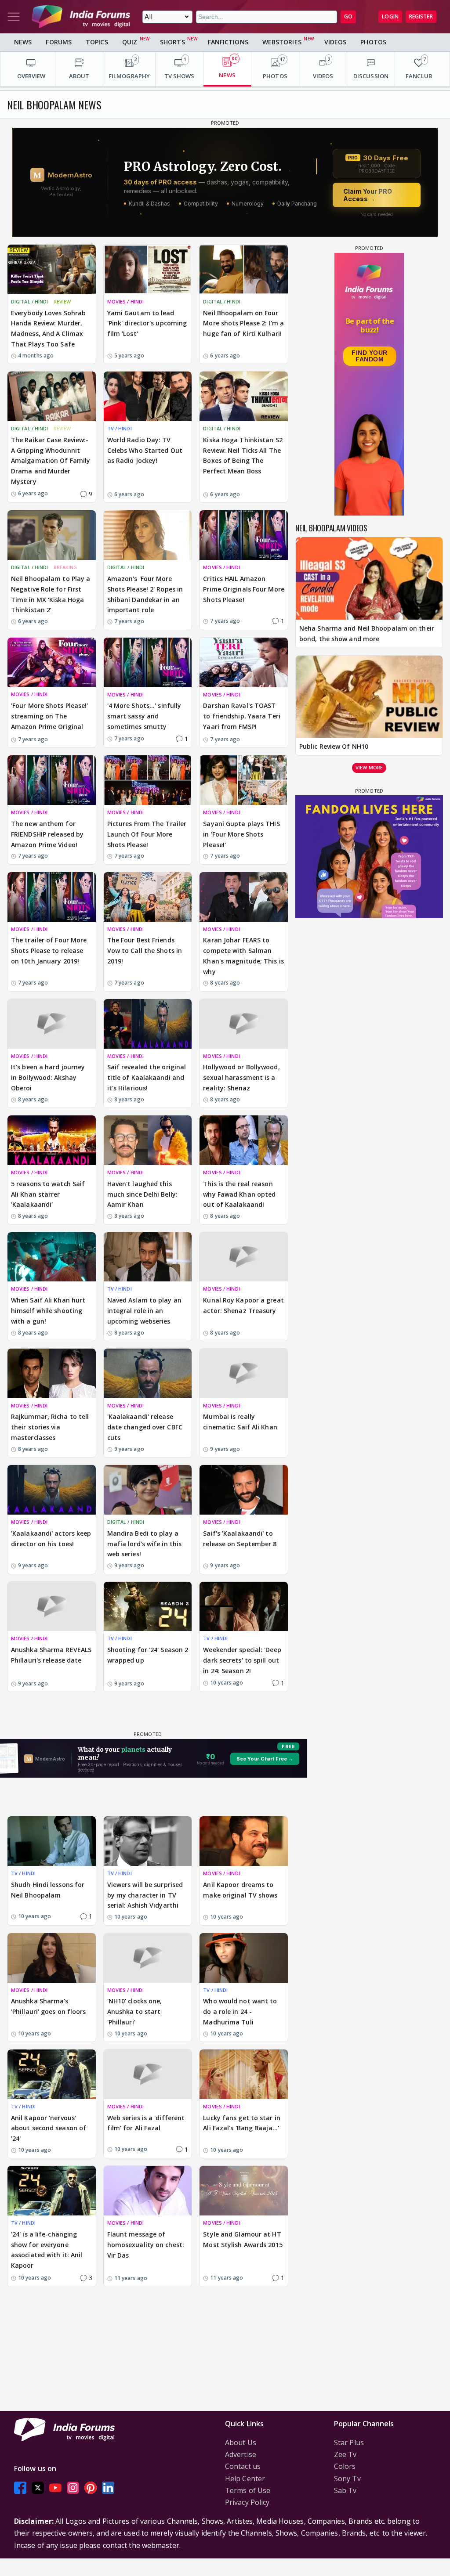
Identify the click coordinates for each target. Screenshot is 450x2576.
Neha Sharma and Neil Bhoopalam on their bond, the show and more (367, 633)
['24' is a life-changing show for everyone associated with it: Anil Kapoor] (52, 2191)
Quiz (130, 42)
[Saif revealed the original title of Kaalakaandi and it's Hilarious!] (148, 1024)
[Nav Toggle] (14, 17)
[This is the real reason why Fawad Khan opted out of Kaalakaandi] (244, 1140)
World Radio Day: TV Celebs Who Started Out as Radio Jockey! (145, 450)
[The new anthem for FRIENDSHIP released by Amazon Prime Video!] (52, 780)
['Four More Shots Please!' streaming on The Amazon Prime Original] (52, 662)
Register (421, 16)
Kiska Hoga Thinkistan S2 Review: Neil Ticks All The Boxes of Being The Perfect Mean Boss (243, 455)
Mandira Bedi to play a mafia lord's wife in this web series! (145, 1544)
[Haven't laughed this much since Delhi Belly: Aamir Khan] (148, 1140)
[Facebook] (20, 2488)
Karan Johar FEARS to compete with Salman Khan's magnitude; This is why (243, 956)
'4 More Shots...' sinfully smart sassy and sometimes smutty (144, 716)
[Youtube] (55, 2488)
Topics (97, 42)
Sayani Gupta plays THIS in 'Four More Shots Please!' (241, 834)
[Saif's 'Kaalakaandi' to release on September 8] (244, 1490)
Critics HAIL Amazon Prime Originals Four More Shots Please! (244, 589)
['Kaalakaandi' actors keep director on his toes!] (52, 1490)
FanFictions (228, 42)
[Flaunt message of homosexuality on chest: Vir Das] (148, 2191)
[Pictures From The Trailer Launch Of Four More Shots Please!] (148, 780)
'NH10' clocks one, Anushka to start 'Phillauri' (135, 2011)
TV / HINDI (120, 428)
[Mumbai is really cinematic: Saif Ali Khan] (244, 1373)
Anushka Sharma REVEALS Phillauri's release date (51, 1655)
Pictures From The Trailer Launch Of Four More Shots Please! (147, 834)
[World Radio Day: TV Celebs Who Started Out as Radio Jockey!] (148, 396)
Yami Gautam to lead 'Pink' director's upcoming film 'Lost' (147, 323)
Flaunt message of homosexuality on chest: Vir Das (146, 2245)
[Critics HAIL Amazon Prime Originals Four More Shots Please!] (244, 535)
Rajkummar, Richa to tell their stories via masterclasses (50, 1427)
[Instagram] (73, 2488)
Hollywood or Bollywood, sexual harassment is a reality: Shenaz (241, 1077)
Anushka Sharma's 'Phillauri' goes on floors (49, 2006)
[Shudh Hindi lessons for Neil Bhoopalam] (52, 1841)
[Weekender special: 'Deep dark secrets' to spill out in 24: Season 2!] (244, 1607)
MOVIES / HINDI (125, 301)
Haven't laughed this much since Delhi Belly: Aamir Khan (142, 1194)
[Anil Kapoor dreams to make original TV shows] (244, 1841)
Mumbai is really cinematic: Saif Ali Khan (240, 1422)
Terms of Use (248, 2490)
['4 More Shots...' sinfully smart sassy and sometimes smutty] (148, 662)
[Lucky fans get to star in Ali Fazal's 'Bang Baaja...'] (244, 2074)
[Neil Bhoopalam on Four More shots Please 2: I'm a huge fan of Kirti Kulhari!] (244, 269)
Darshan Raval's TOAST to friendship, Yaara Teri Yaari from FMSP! (242, 716)
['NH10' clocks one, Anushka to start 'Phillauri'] (148, 1958)
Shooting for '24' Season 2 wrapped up (148, 1655)
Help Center (245, 2479)
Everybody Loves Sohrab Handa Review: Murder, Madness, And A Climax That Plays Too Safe (48, 328)
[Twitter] (38, 2488)
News (23, 42)
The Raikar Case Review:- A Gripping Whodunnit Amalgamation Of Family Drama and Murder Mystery (51, 461)
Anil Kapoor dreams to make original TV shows (240, 1890)
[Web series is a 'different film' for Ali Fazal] (148, 2074)
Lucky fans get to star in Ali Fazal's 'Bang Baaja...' (242, 2123)
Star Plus (349, 2443)
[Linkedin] (108, 2488)
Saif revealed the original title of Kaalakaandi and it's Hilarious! (147, 1077)
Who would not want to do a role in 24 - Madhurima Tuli (240, 2011)
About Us (241, 2443)
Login (390, 16)
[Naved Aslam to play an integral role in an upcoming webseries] (148, 1257)
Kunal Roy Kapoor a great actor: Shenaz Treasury (243, 1305)
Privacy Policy (247, 2502)
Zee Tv (345, 2454)
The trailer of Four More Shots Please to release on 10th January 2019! (49, 951)
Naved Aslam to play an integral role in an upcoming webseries (144, 1311)
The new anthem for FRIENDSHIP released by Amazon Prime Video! (47, 834)
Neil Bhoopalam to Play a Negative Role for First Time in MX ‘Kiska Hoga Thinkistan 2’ (51, 594)
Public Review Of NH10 (334, 746)
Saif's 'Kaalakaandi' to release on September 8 (240, 1539)
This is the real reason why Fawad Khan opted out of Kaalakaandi (239, 1194)
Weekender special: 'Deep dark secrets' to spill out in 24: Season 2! (242, 1660)
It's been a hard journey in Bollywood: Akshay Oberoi (48, 1077)
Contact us (243, 2466)
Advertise (241, 2454)
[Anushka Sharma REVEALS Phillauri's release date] (52, 1607)
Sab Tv (345, 2490)
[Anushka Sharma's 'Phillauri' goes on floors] (52, 1958)
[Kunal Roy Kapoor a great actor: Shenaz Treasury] (244, 1257)
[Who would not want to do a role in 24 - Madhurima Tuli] (244, 1958)
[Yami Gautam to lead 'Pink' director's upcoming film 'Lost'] (148, 269)
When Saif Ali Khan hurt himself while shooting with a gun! (48, 1311)
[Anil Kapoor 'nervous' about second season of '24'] (52, 2074)
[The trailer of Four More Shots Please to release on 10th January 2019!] (52, 897)
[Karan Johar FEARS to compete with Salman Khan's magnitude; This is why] (244, 897)
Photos (373, 42)
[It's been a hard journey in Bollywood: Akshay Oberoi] (52, 1024)
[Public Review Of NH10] (369, 697)
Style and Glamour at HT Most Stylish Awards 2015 (243, 2239)
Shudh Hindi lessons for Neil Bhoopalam (48, 1890)
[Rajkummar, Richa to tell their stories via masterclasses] (52, 1373)
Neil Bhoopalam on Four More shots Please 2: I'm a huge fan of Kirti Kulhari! (243, 323)
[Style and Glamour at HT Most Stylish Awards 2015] (244, 2191)
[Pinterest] (91, 2488)
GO (348, 16)
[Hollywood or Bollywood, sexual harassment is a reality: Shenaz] (244, 1024)
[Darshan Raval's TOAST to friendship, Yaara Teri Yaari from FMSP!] (244, 662)
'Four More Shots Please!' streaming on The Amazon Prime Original (50, 716)
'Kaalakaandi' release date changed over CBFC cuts (145, 1427)
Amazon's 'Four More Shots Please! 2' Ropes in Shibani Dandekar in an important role (145, 594)
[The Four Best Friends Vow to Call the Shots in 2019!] (148, 897)
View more (369, 767)
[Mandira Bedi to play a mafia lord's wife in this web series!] (148, 1490)
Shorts (172, 42)
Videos (336, 42)
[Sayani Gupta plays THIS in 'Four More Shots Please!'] (244, 780)
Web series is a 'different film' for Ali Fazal (146, 2123)
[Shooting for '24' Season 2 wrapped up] (148, 1607)
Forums (59, 42)
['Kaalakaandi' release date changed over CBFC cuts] (148, 1373)
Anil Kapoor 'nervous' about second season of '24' (49, 2128)
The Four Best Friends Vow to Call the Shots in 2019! (145, 951)
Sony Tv (347, 2479)
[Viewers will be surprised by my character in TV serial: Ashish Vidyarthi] (148, 1841)
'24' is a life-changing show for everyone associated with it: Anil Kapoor (47, 2250)
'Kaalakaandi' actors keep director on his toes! (51, 1539)
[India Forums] (81, 17)
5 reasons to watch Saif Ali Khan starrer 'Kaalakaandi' (48, 1194)
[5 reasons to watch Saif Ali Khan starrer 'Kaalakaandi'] (52, 1140)
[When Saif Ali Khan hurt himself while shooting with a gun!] (52, 1257)
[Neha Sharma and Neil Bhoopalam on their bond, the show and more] (369, 578)
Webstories (282, 42)
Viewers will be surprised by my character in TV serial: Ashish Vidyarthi (145, 1895)
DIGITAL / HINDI (30, 301)
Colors (345, 2466)
